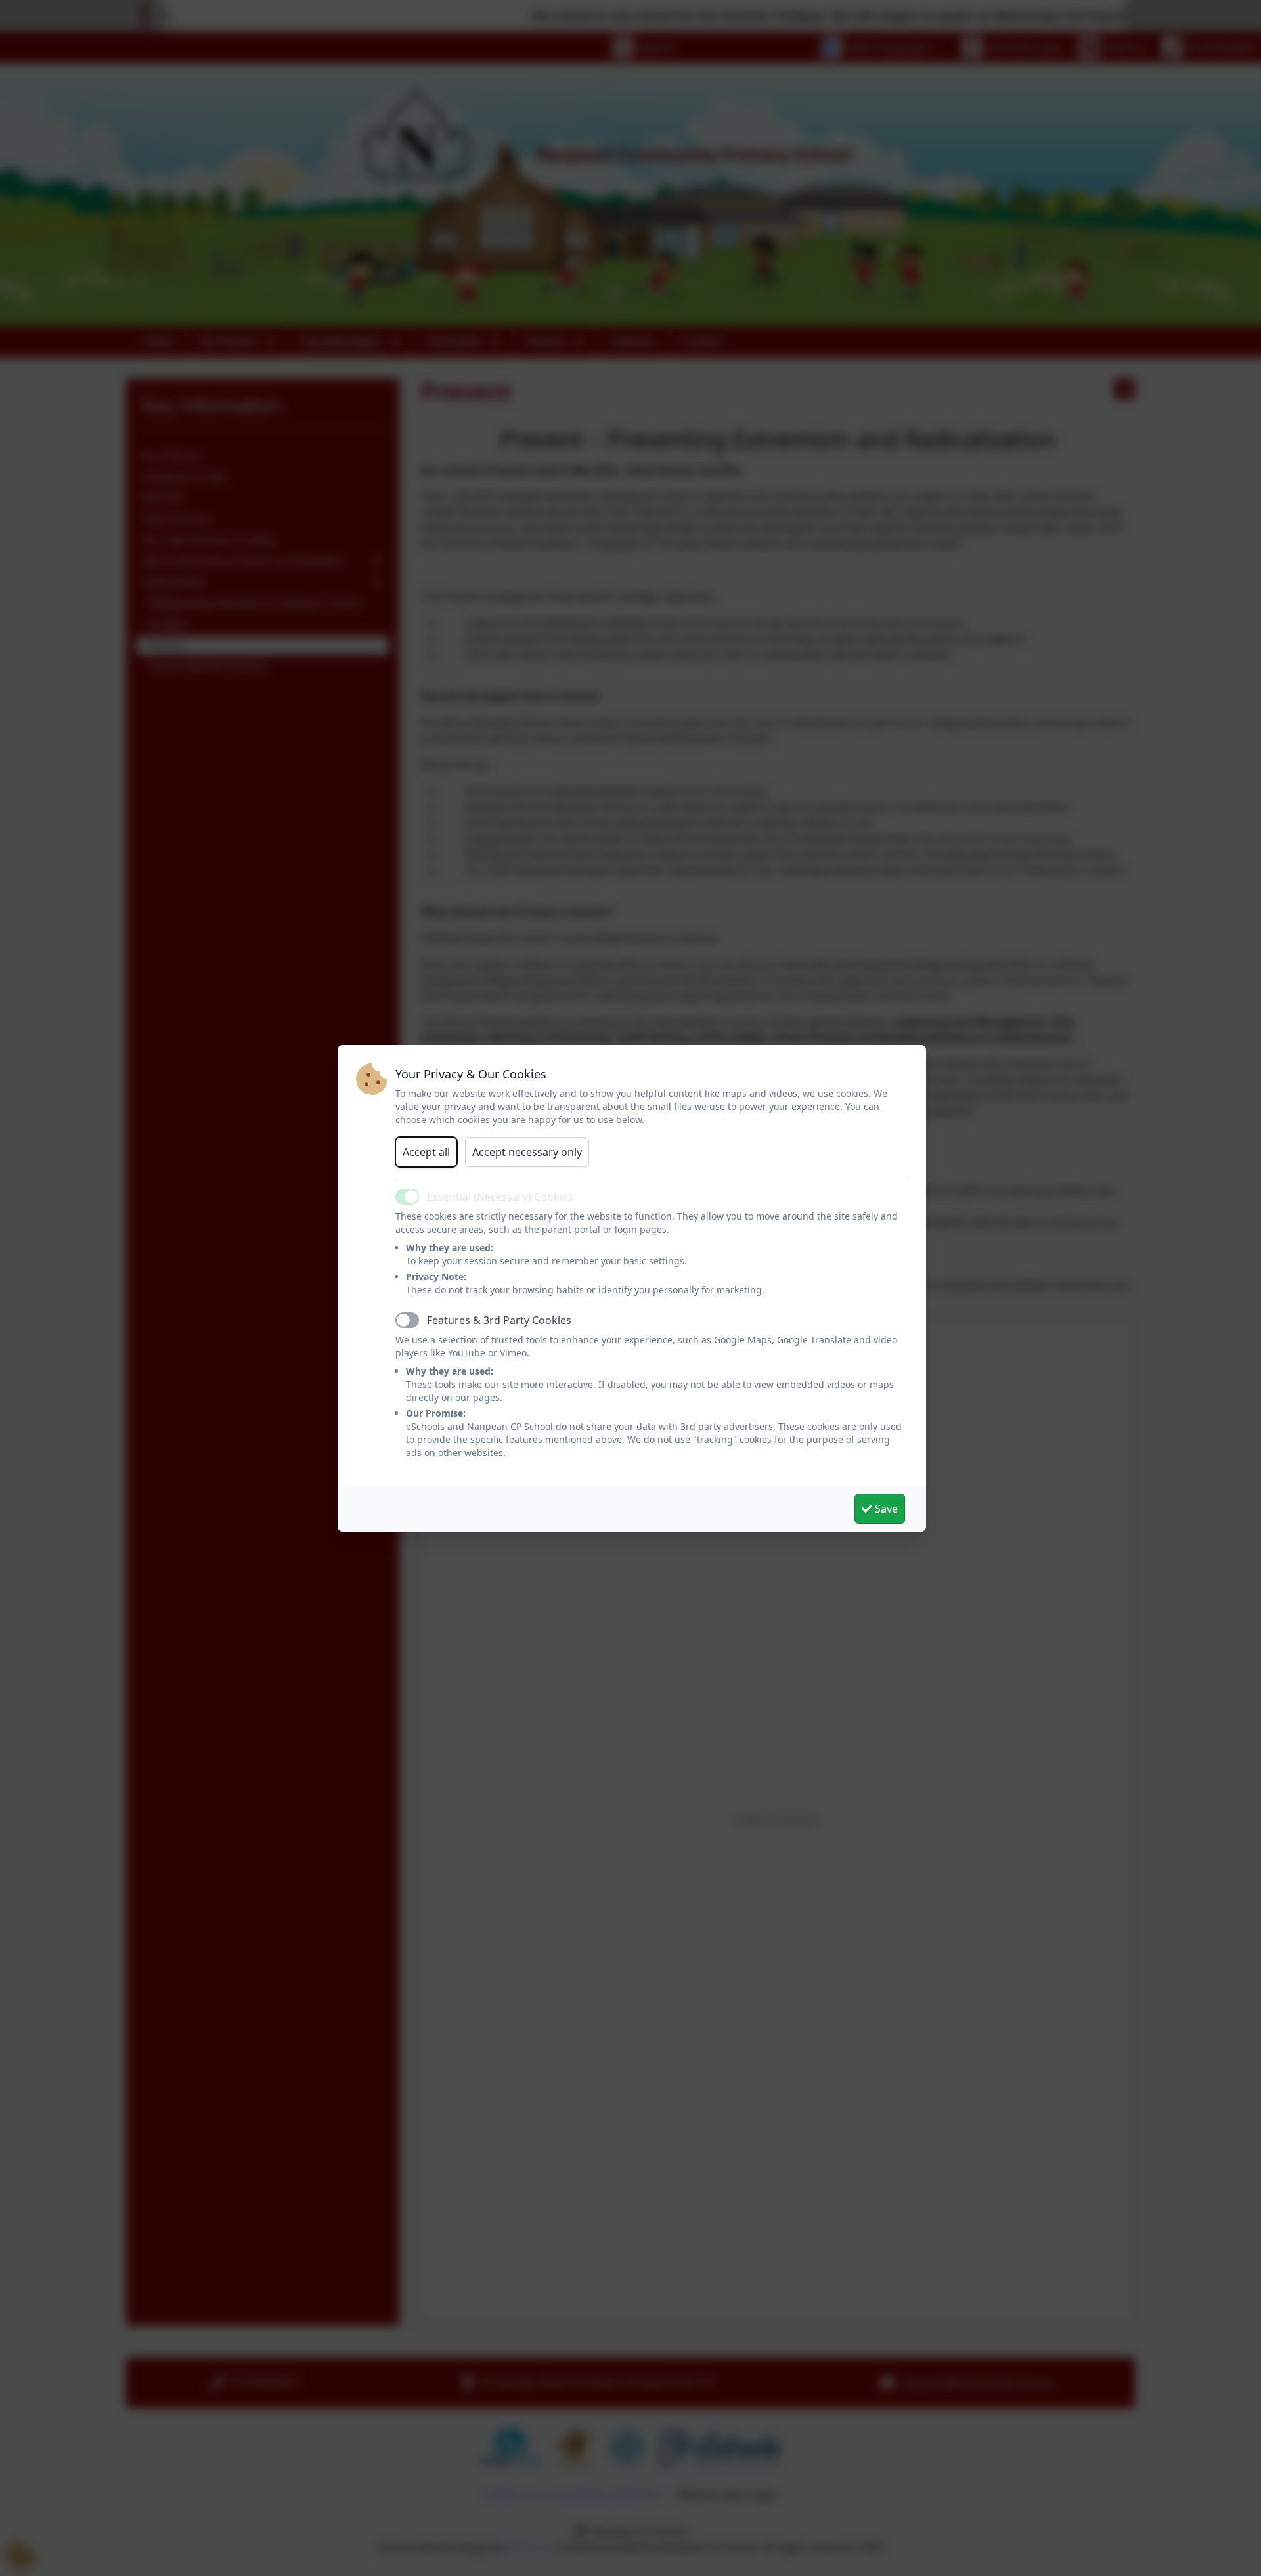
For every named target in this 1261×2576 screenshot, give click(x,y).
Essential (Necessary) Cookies (500, 1197)
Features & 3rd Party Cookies (499, 1320)
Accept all (426, 1152)
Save (885, 1509)
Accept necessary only (527, 1152)
